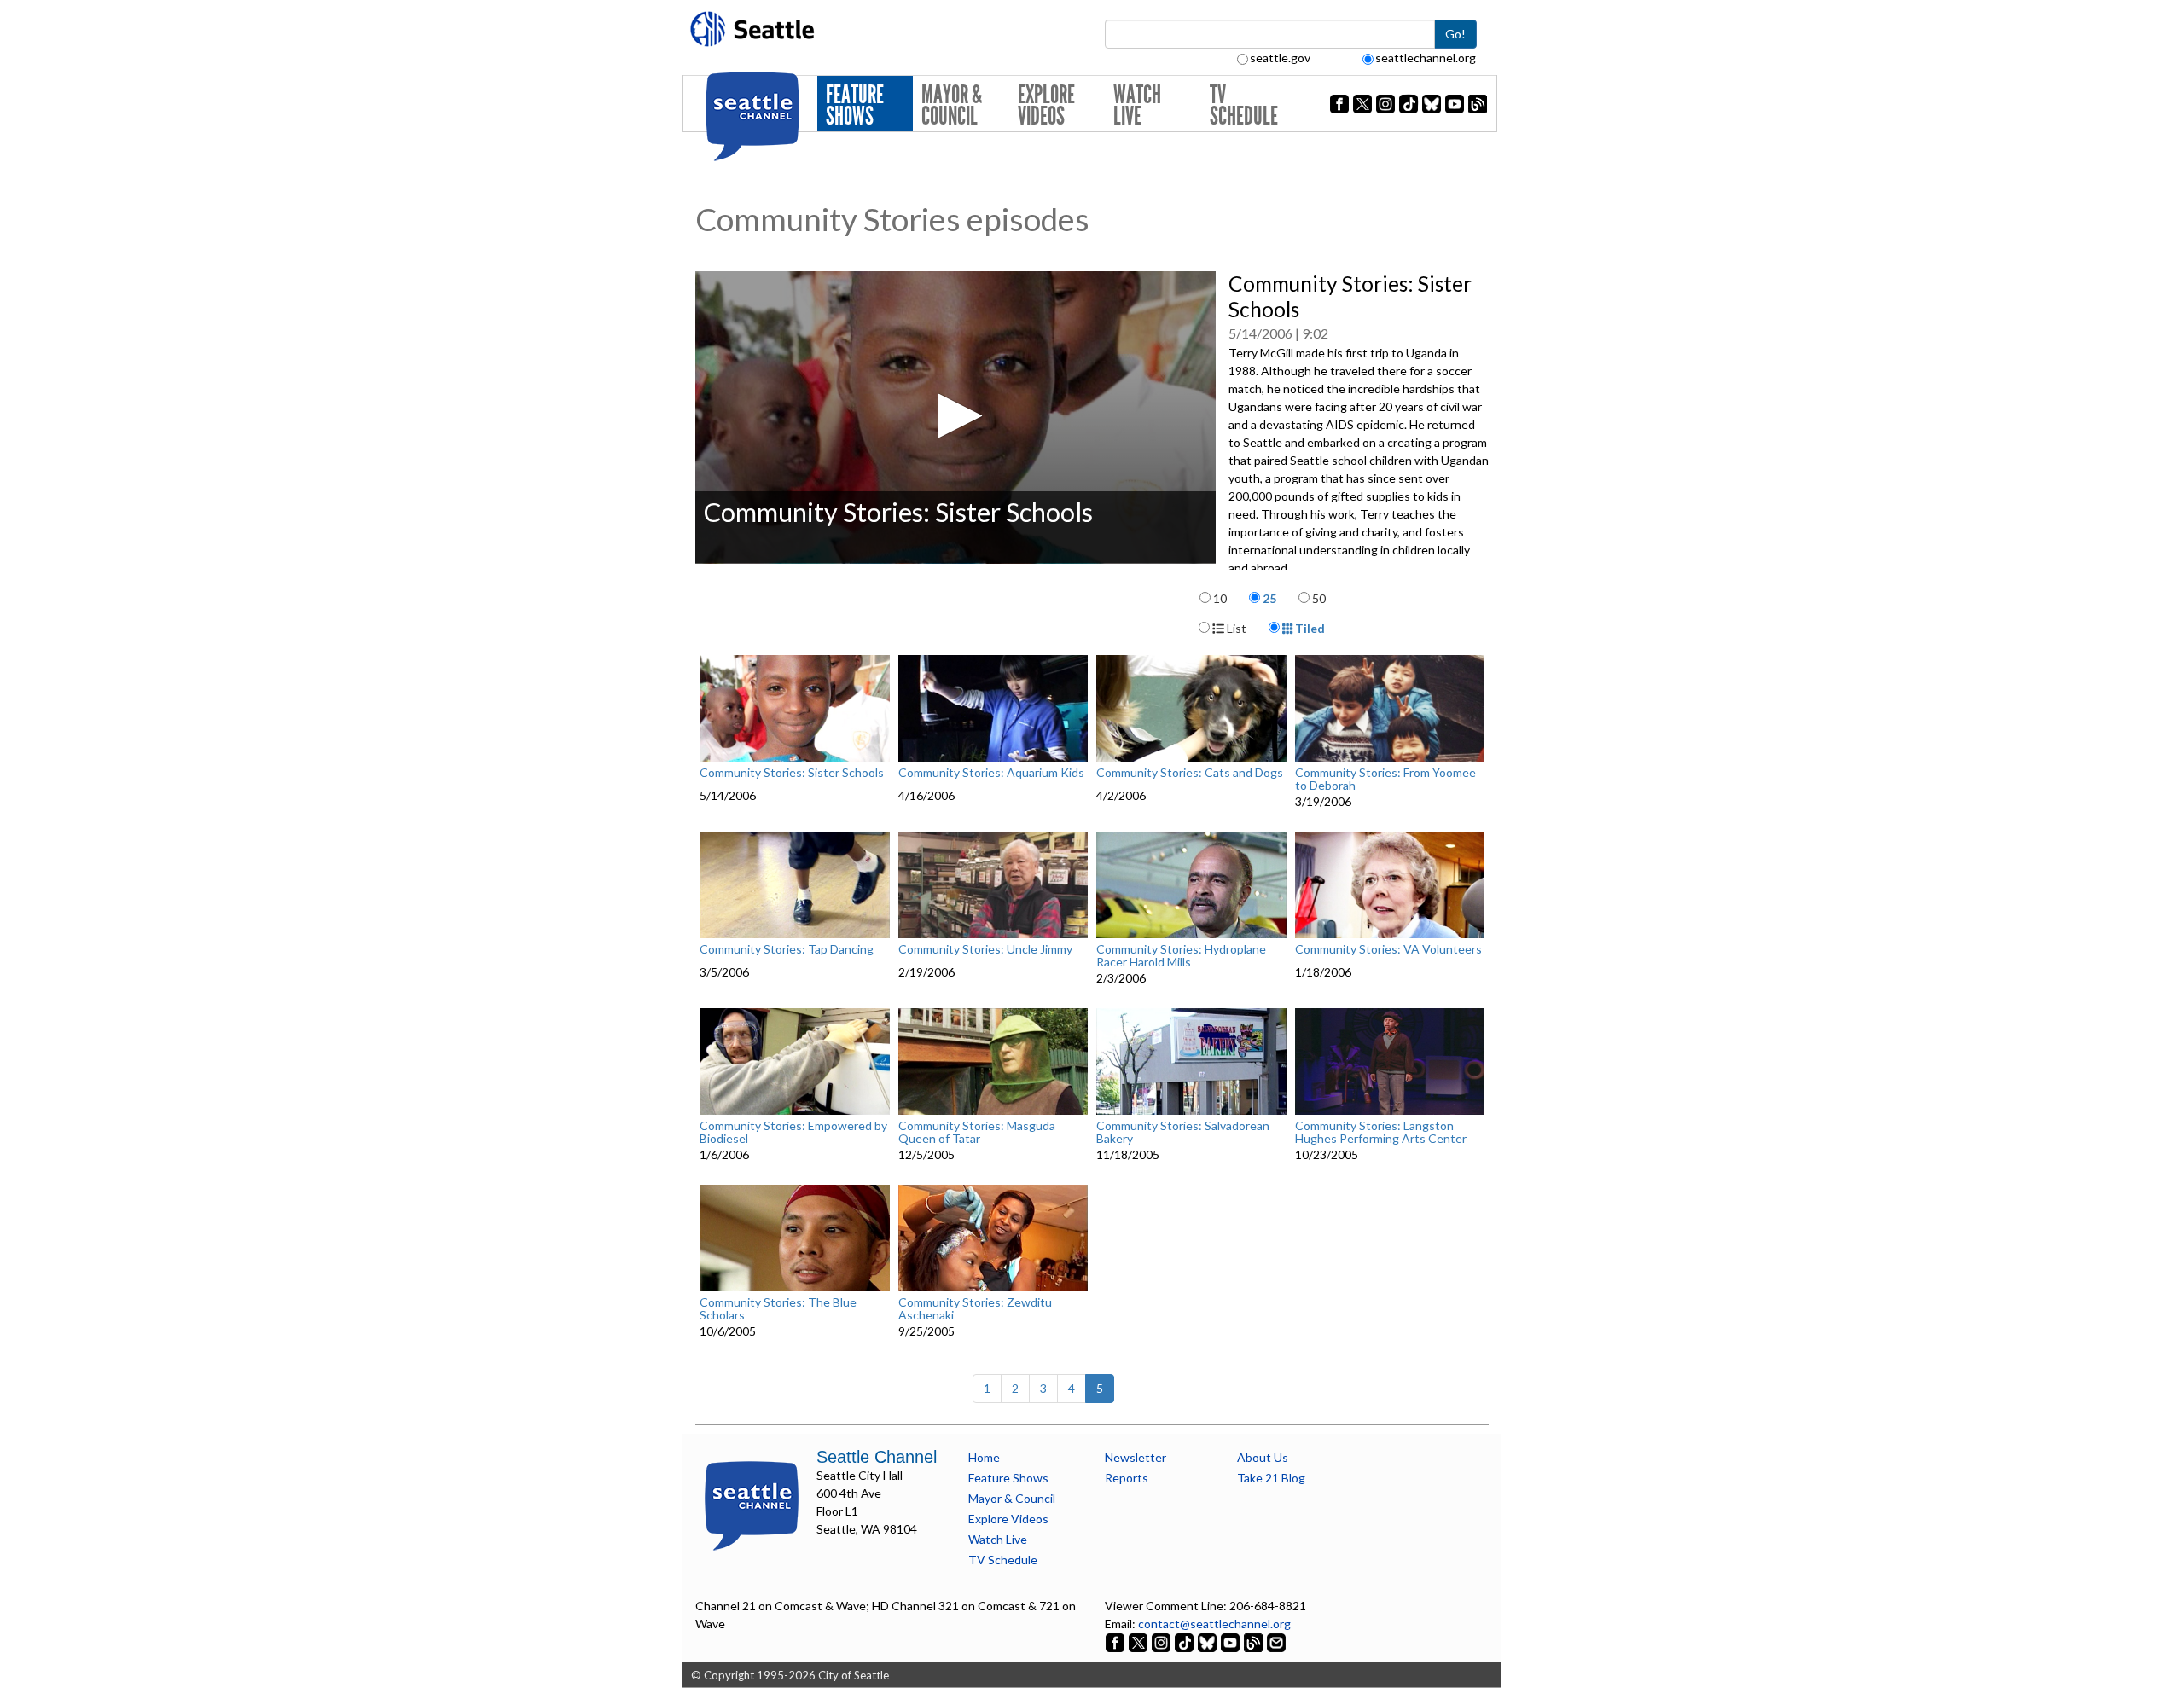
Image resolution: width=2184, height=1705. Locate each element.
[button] (955, 416)
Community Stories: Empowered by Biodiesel (793, 1132)
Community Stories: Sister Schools (792, 773)
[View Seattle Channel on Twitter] (1139, 1641)
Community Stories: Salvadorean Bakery (1183, 1132)
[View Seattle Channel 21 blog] (1255, 1641)
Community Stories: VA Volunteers (1388, 949)
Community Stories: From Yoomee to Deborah (1385, 779)
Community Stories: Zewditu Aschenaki (975, 1309)
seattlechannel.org (1426, 58)
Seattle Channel (877, 1457)
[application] (955, 418)
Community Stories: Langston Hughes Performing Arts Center (1381, 1132)
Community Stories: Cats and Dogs (1190, 773)
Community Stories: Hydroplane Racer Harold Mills (1181, 956)
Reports (1127, 1478)
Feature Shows (855, 105)
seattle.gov (1280, 58)
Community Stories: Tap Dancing (787, 949)
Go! (1455, 34)
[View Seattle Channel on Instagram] (1162, 1641)
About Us (1263, 1457)
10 (1220, 598)
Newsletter (1136, 1457)
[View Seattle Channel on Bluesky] (1207, 1641)
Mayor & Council (952, 105)
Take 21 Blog (1271, 1478)
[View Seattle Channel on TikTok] (1184, 1641)
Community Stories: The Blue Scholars (778, 1309)
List (1235, 628)
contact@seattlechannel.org (1214, 1624)
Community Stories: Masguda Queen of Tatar (977, 1132)
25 (1269, 598)
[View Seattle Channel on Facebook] (1116, 1641)
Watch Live (1137, 105)
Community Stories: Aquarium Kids (991, 773)
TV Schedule (1244, 105)
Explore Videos (1046, 105)
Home (984, 1457)
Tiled (1309, 628)
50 (1319, 598)
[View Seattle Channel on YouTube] (1231, 1641)
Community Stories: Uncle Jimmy (985, 949)
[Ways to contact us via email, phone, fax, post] (1276, 1641)
